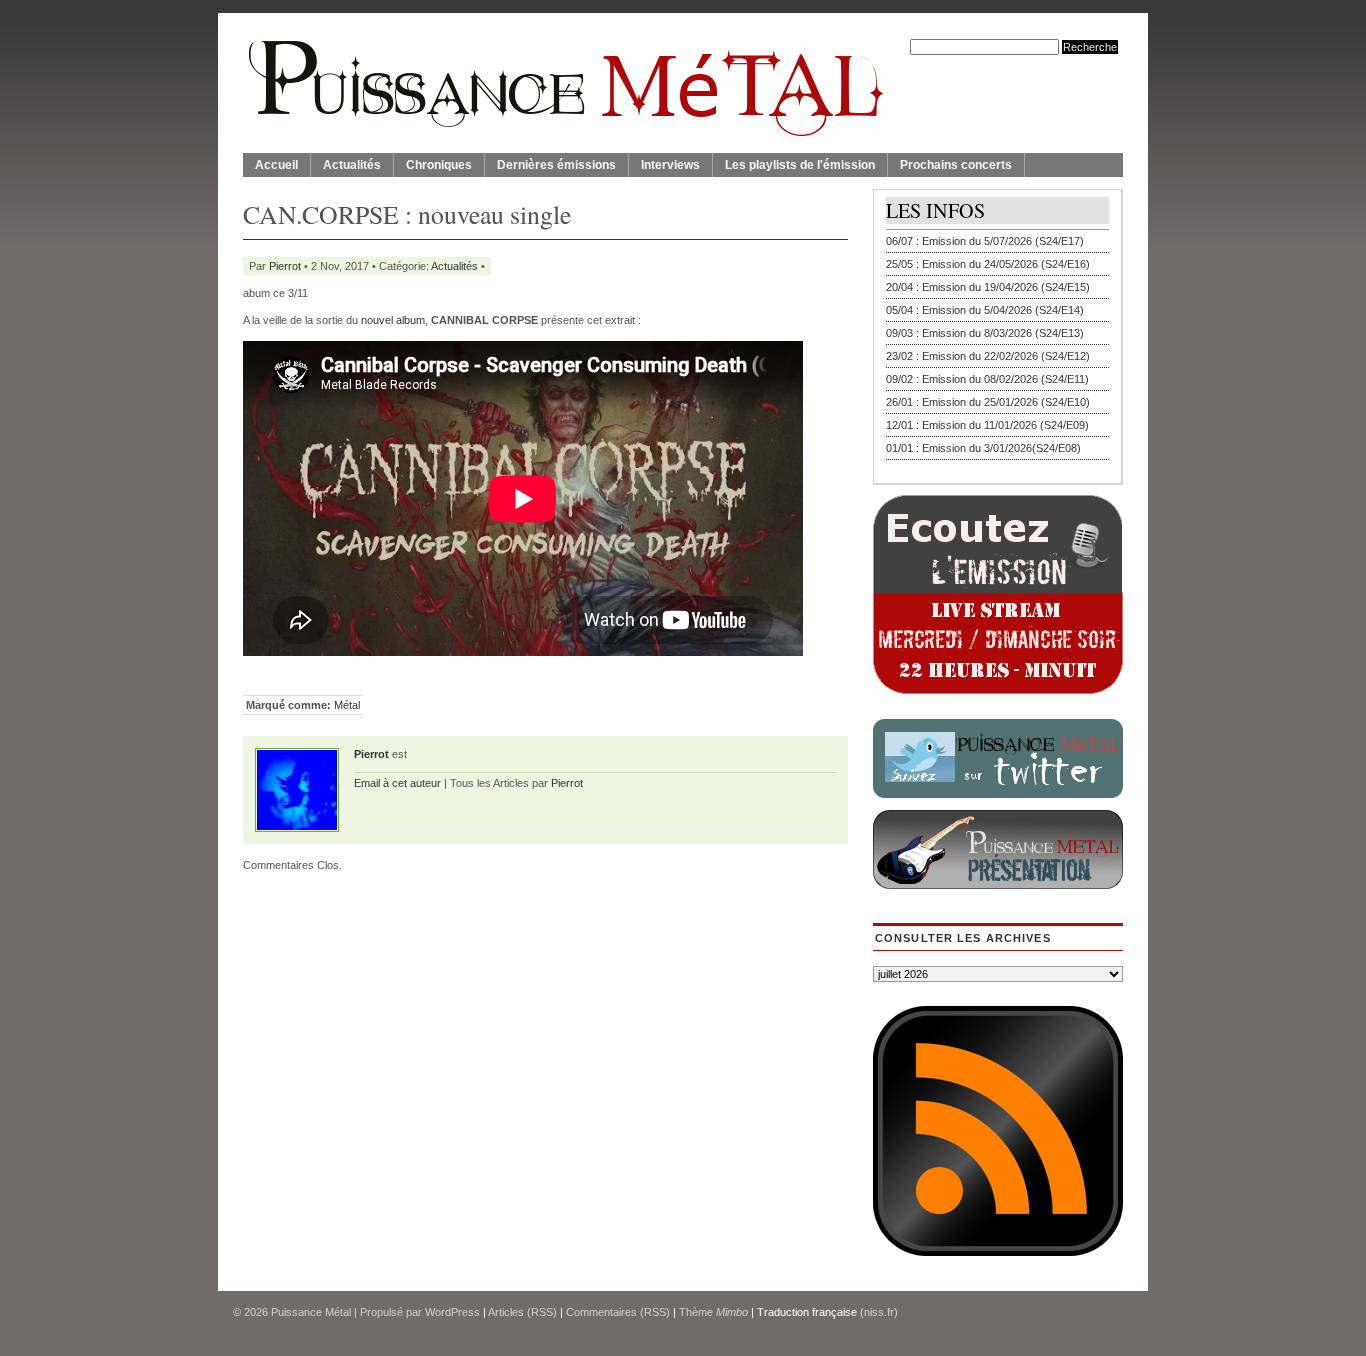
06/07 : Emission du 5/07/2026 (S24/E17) (985, 241)
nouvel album (393, 320)
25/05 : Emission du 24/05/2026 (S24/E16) (988, 264)
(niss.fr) (879, 1312)
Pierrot (285, 266)
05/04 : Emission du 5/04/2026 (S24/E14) (985, 310)
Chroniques (439, 165)
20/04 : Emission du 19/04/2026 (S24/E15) (988, 287)
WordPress (452, 1312)
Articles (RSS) (522, 1312)
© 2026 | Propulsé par (329, 1312)
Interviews (670, 165)
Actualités (352, 165)
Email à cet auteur (397, 783)
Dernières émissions (556, 165)
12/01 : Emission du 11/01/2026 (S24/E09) (987, 425)
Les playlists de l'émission (800, 165)
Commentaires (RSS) (618, 1312)
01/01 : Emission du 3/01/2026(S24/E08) (983, 448)
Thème (713, 1312)
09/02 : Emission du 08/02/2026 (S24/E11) (987, 379)
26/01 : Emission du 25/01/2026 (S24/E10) (988, 402)
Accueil (276, 165)
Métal (347, 705)
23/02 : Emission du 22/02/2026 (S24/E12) (988, 356)
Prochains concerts (956, 165)
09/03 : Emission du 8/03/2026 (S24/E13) (985, 333)
